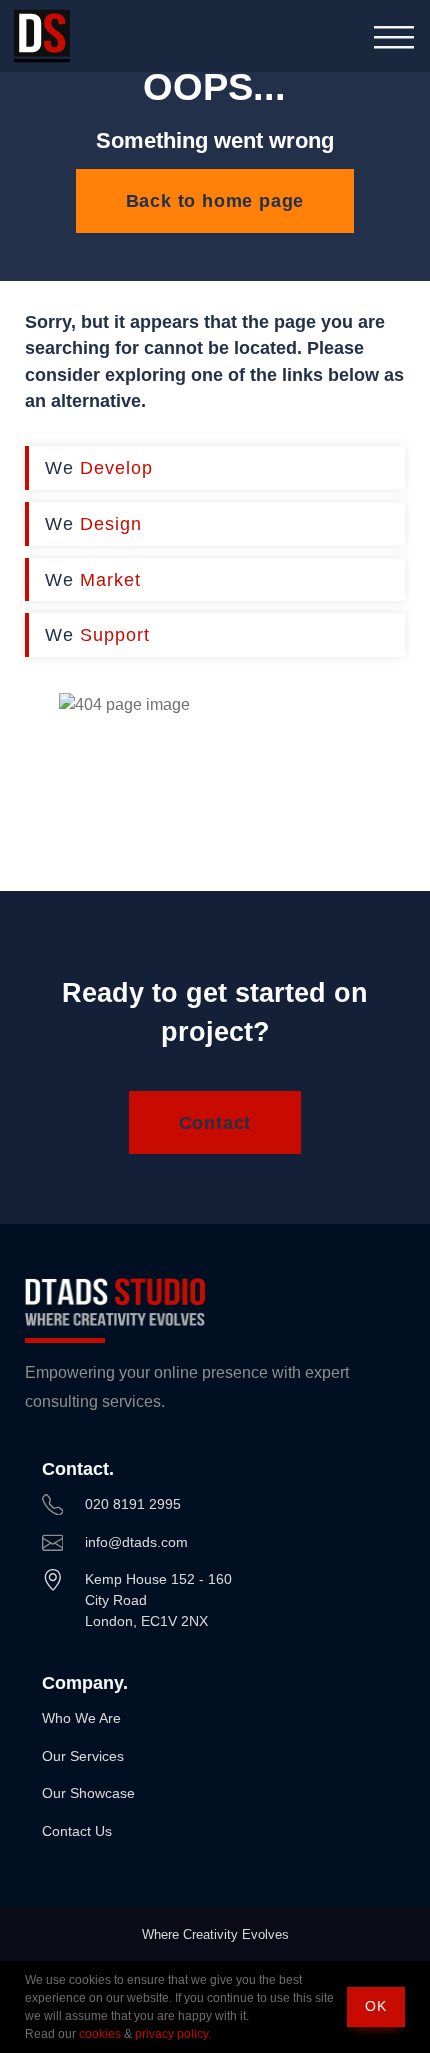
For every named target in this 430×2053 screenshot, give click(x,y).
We (99, 467)
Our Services (83, 1756)
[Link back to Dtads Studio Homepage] (42, 36)
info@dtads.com (136, 1542)
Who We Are (81, 1718)
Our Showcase (88, 1793)
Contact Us (77, 1831)
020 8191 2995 (133, 1504)
